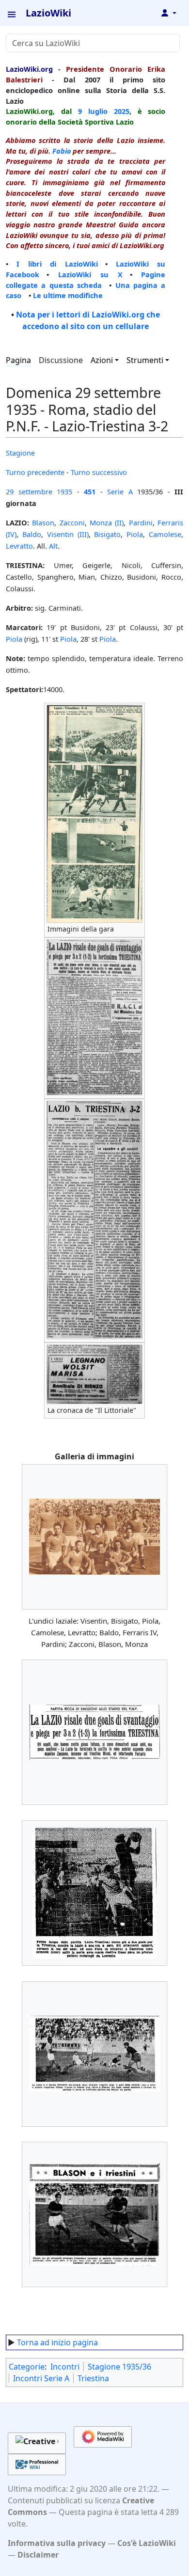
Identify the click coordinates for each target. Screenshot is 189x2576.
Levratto (19, 546)
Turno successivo (99, 472)
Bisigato (107, 534)
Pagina (18, 360)
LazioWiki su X (90, 274)
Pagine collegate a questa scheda (86, 280)
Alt (53, 546)
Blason (43, 522)
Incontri (65, 2367)
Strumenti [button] (145, 360)
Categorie (27, 2367)
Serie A (120, 491)
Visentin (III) (68, 534)
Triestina (93, 2378)
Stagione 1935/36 (119, 2367)
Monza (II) (107, 522)
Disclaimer (38, 2555)
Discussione (61, 360)
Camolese (165, 534)
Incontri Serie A (41, 2378)
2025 (122, 111)
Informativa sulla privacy (57, 2543)
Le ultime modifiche (68, 295)
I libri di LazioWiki (57, 264)
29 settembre (29, 491)
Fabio (62, 151)
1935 (64, 491)
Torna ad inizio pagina (57, 2342)
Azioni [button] (102, 360)
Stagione (20, 453)
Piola (135, 534)
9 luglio (93, 111)
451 (90, 491)
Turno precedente (35, 472)
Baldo (32, 534)
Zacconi (72, 522)
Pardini (141, 522)
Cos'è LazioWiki (147, 2543)
